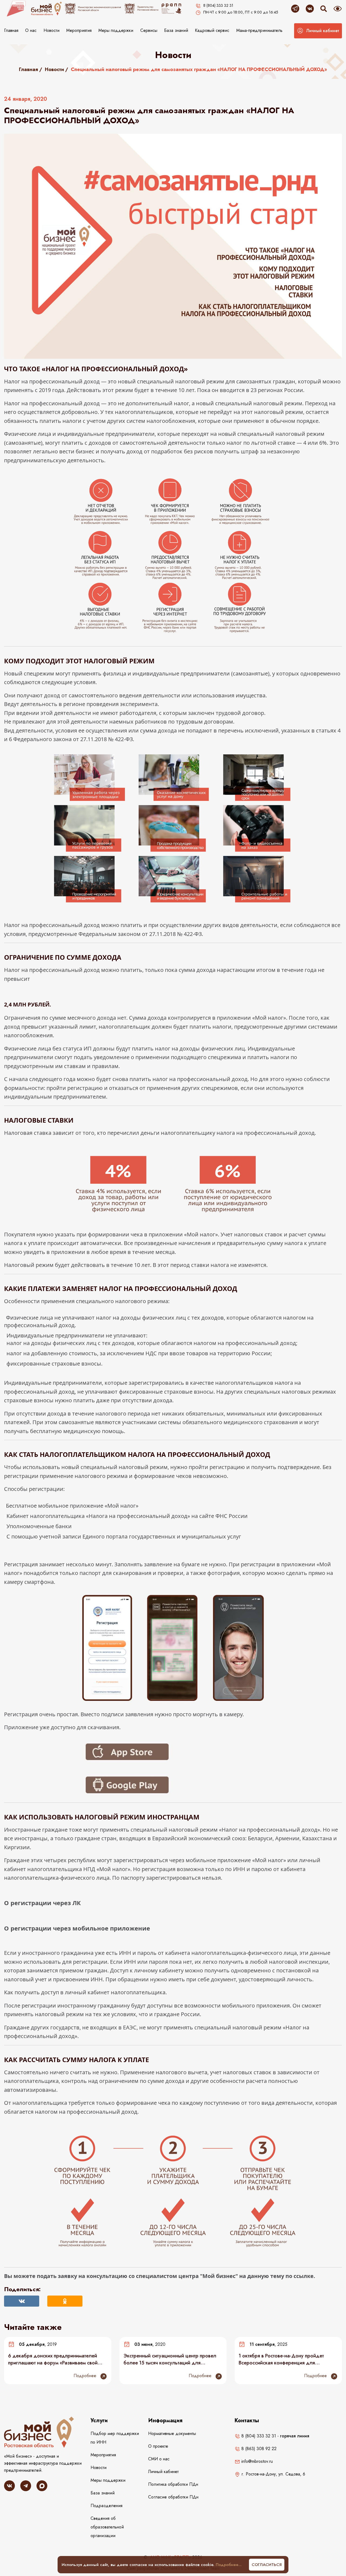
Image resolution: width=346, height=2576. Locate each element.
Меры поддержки (116, 30)
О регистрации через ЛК (42, 1903)
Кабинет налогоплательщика (46, 1516)
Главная (11, 30)
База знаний (176, 30)
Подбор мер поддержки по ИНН (115, 2438)
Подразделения (107, 2506)
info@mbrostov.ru (256, 2461)
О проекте (158, 2446)
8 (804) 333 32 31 (258, 2436)
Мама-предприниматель (259, 30)
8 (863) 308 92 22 (258, 2449)
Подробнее (86, 2376)
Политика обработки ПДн (173, 2484)
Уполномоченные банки (39, 1526)
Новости (51, 30)
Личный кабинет (163, 2472)
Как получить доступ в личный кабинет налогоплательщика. (85, 1992)
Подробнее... (229, 2565)
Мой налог (122, 1506)
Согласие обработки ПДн (173, 2497)
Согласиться (267, 2565)
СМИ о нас (159, 2459)
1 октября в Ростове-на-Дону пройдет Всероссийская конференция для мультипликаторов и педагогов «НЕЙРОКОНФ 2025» (281, 2359)
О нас (31, 30)
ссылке (304, 2276)
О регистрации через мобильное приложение (77, 1928)
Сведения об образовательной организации (107, 2527)
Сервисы (149, 30)
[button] (318, 31)
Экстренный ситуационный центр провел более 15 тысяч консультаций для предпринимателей (170, 2359)
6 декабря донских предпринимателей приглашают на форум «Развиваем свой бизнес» (53, 2359)
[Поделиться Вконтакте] (22, 2301)
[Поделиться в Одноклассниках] (65, 2301)
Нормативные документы (172, 2433)
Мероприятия (79, 30)
